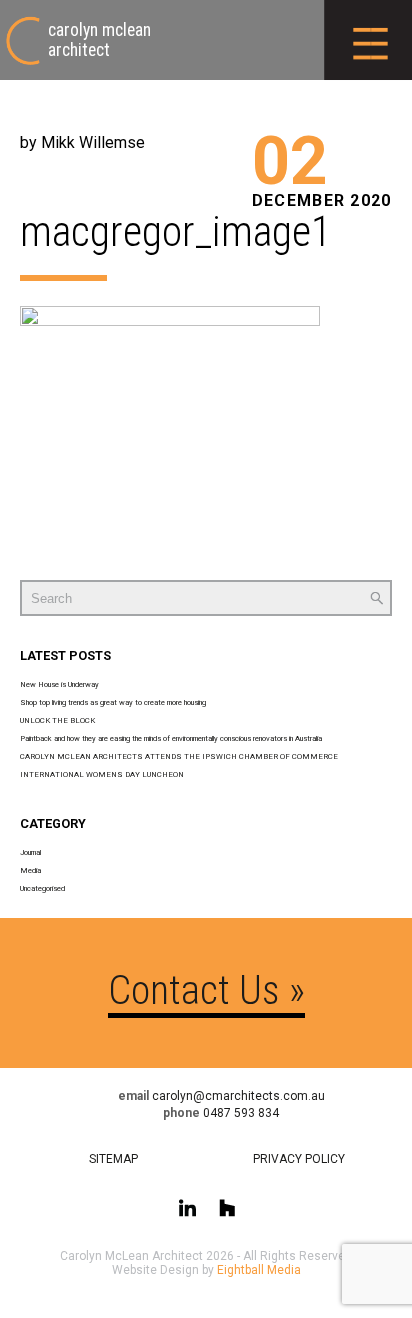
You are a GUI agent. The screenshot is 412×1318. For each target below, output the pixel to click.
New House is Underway (59, 684)
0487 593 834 (241, 1113)
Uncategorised (42, 888)
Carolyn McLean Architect (99, 40)
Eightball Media (259, 1270)
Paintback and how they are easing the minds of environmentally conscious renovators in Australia (171, 738)
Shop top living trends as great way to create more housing (113, 702)
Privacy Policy (299, 1159)
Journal (30, 852)
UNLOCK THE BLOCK (57, 720)
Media (30, 870)
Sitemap (113, 1159)
